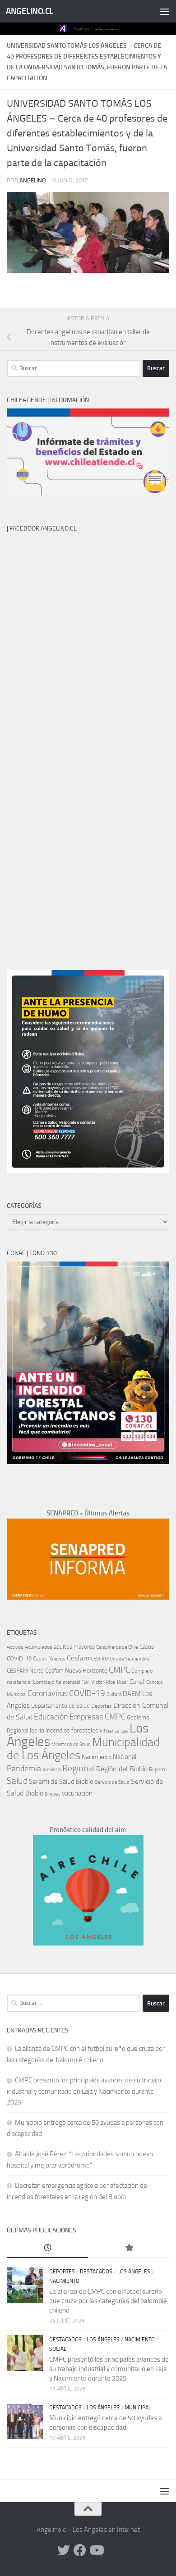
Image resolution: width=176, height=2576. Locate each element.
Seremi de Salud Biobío (61, 1782)
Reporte (158, 1769)
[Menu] (165, 11)
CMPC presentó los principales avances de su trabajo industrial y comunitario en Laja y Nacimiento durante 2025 (84, 2091)
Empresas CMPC (97, 1717)
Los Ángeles (134, 2272)
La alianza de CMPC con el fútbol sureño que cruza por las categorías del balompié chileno (108, 2301)
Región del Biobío (122, 1769)
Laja (124, 1731)
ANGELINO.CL (30, 11)
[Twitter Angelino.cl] (64, 2550)
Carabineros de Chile (117, 1647)
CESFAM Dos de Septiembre (120, 1659)
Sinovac (53, 1794)
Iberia (37, 1730)
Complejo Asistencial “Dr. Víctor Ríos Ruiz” (81, 1682)
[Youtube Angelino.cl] (96, 2550)
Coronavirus (48, 1694)
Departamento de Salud (60, 1706)
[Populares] (129, 2248)
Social (58, 2349)
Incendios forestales (72, 1730)
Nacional (125, 1757)
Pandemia (24, 1769)
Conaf (137, 1682)
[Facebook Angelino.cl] (80, 2550)
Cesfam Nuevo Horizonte (76, 1671)
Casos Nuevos (49, 1659)
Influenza (109, 1731)
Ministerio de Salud (71, 1744)
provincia (52, 1770)
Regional (79, 1768)
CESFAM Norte (25, 1670)
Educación (51, 1717)
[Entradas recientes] (47, 2248)
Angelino (33, 180)
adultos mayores (74, 1647)
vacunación (77, 1793)
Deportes (102, 1706)
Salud (17, 1781)
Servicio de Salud (112, 1782)
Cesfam (78, 1658)
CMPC (119, 1670)
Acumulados (39, 1647)
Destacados (96, 2272)
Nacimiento (97, 1757)
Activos (15, 1647)
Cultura (114, 1694)
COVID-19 (87, 1693)
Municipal (138, 2408)
